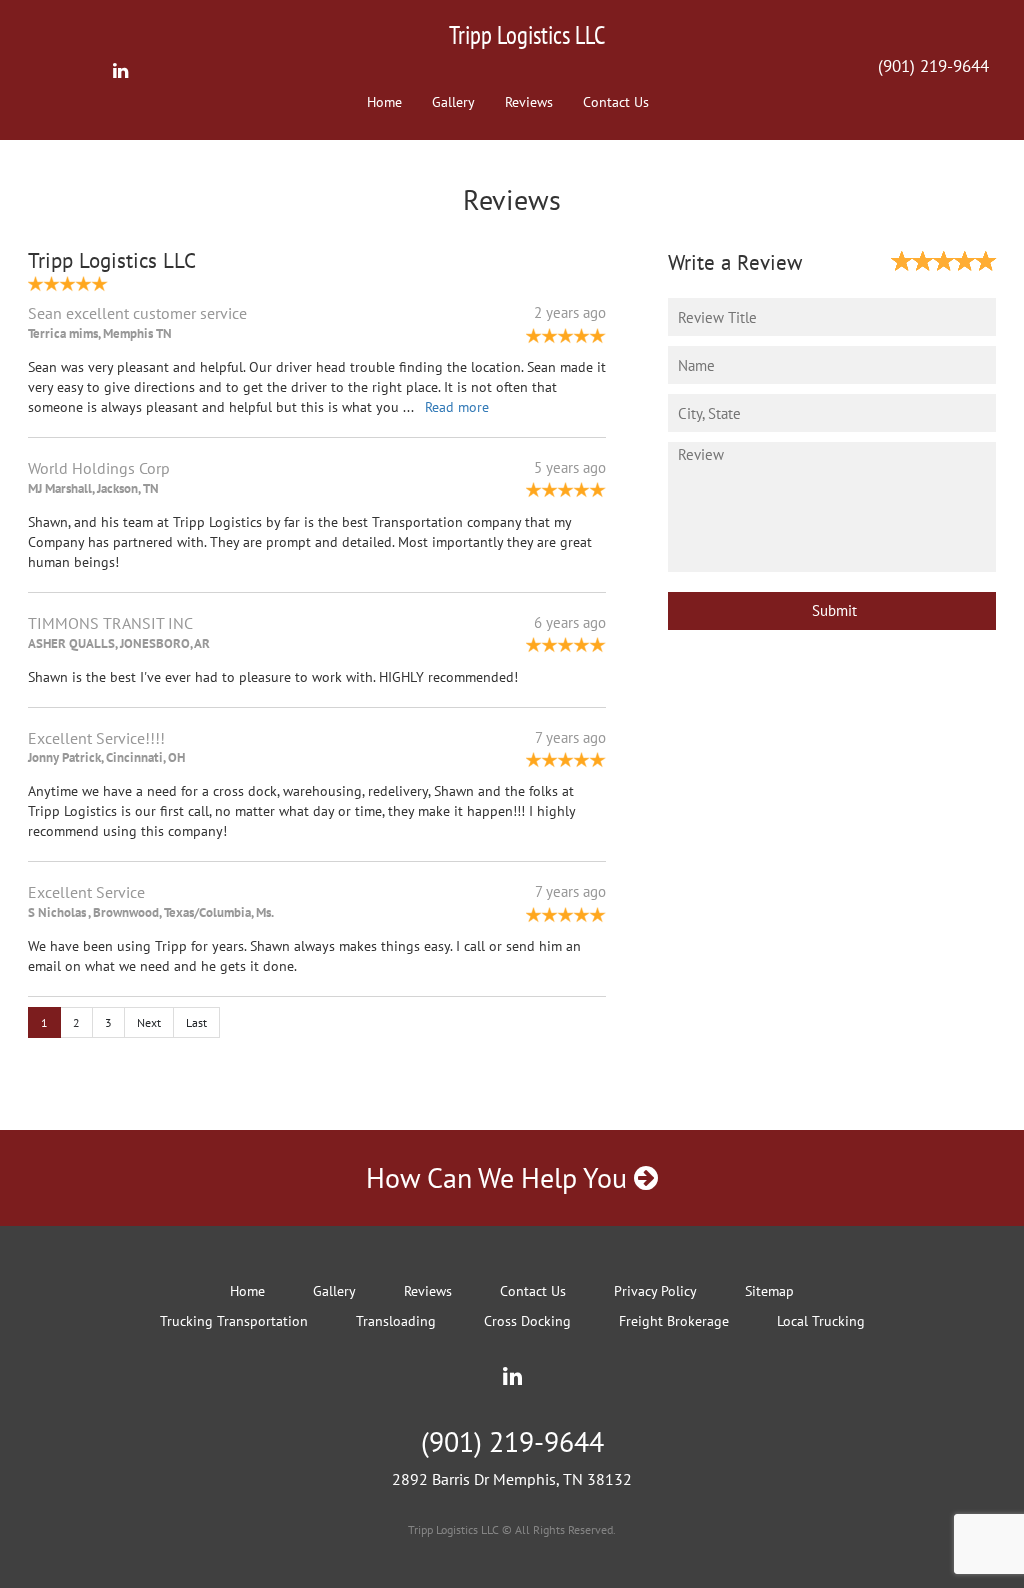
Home (384, 102)
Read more (457, 407)
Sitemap (769, 1291)
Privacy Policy (655, 1291)
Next (149, 1022)
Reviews (529, 102)
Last (196, 1022)
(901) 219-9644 (933, 66)
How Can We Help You (500, 1177)
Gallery (453, 102)
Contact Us (616, 102)
